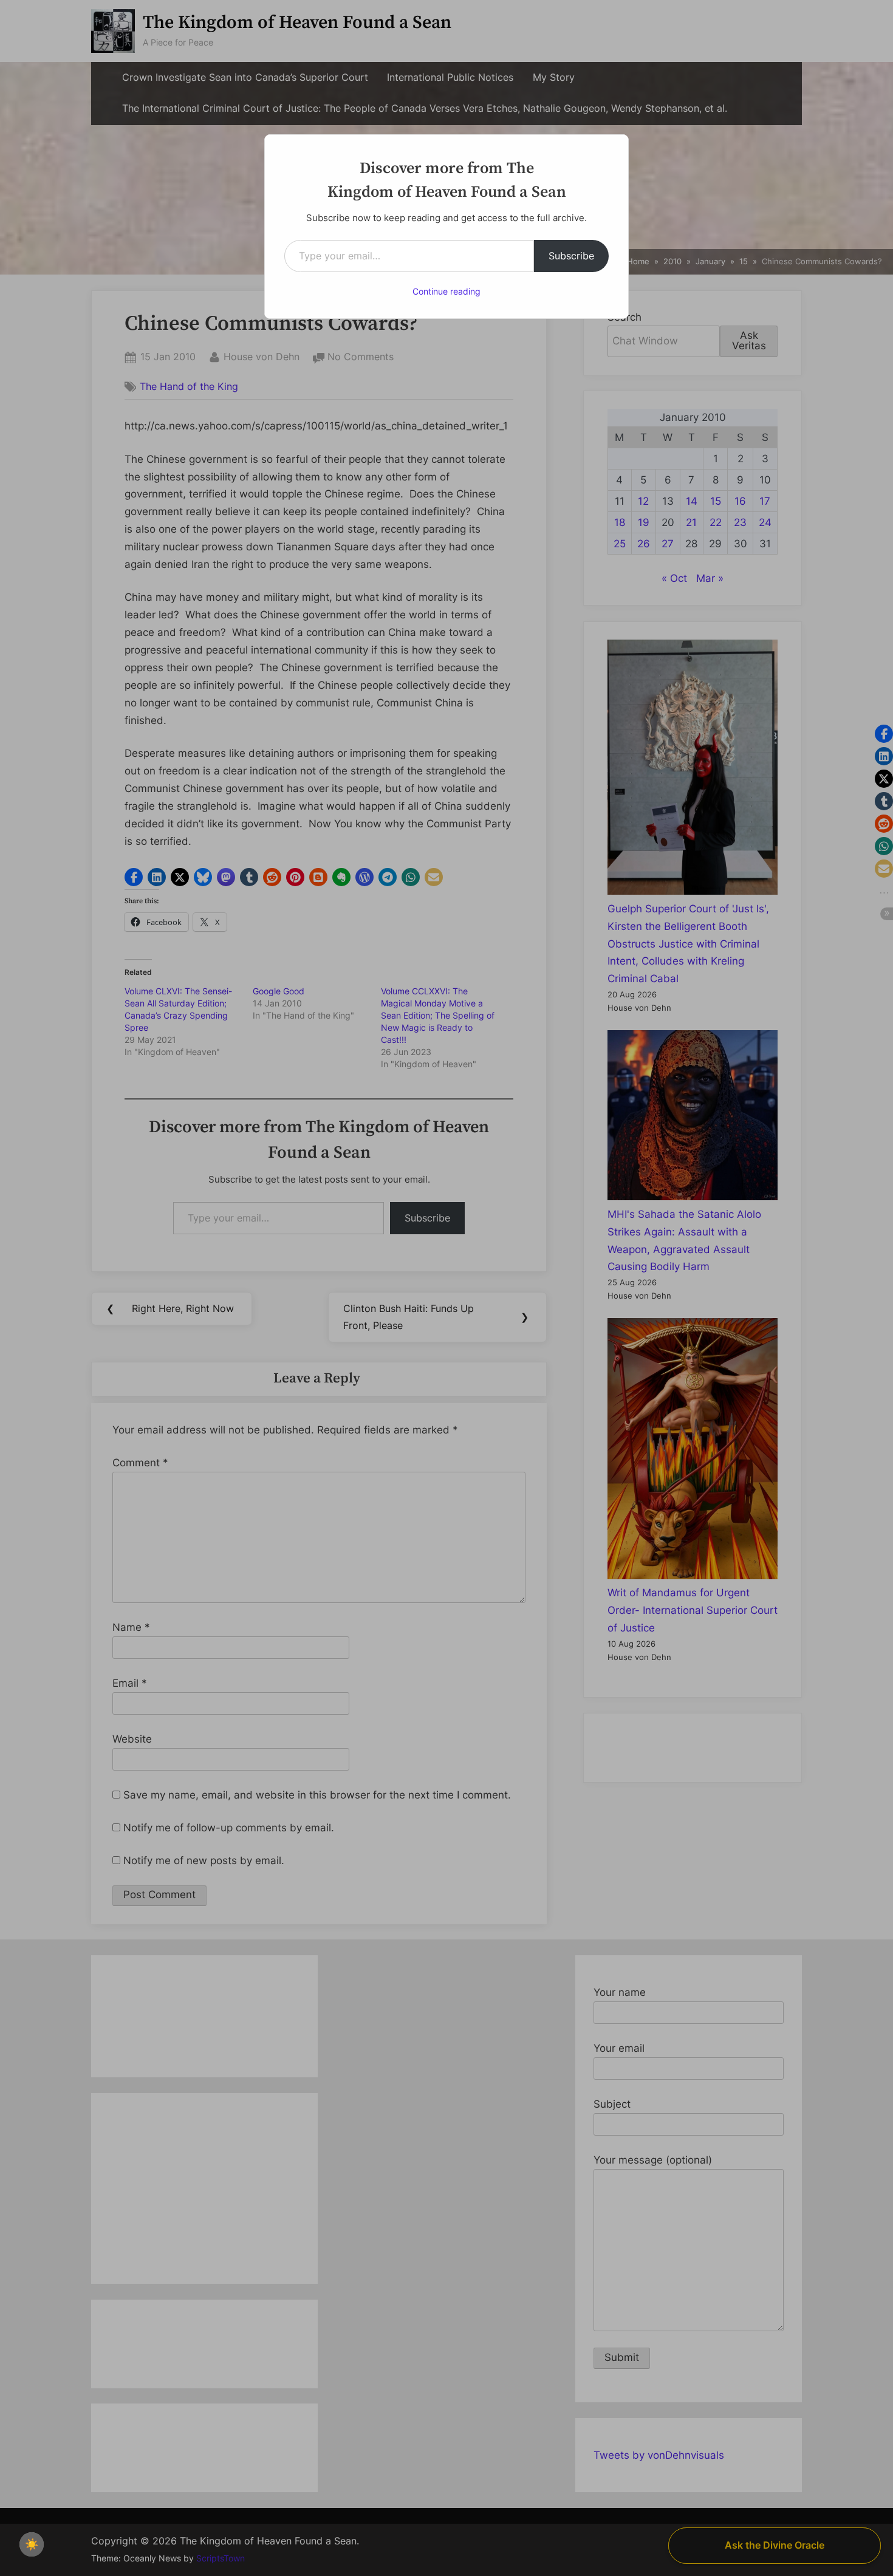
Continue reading (446, 291)
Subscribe (571, 256)
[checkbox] (32, 2544)
